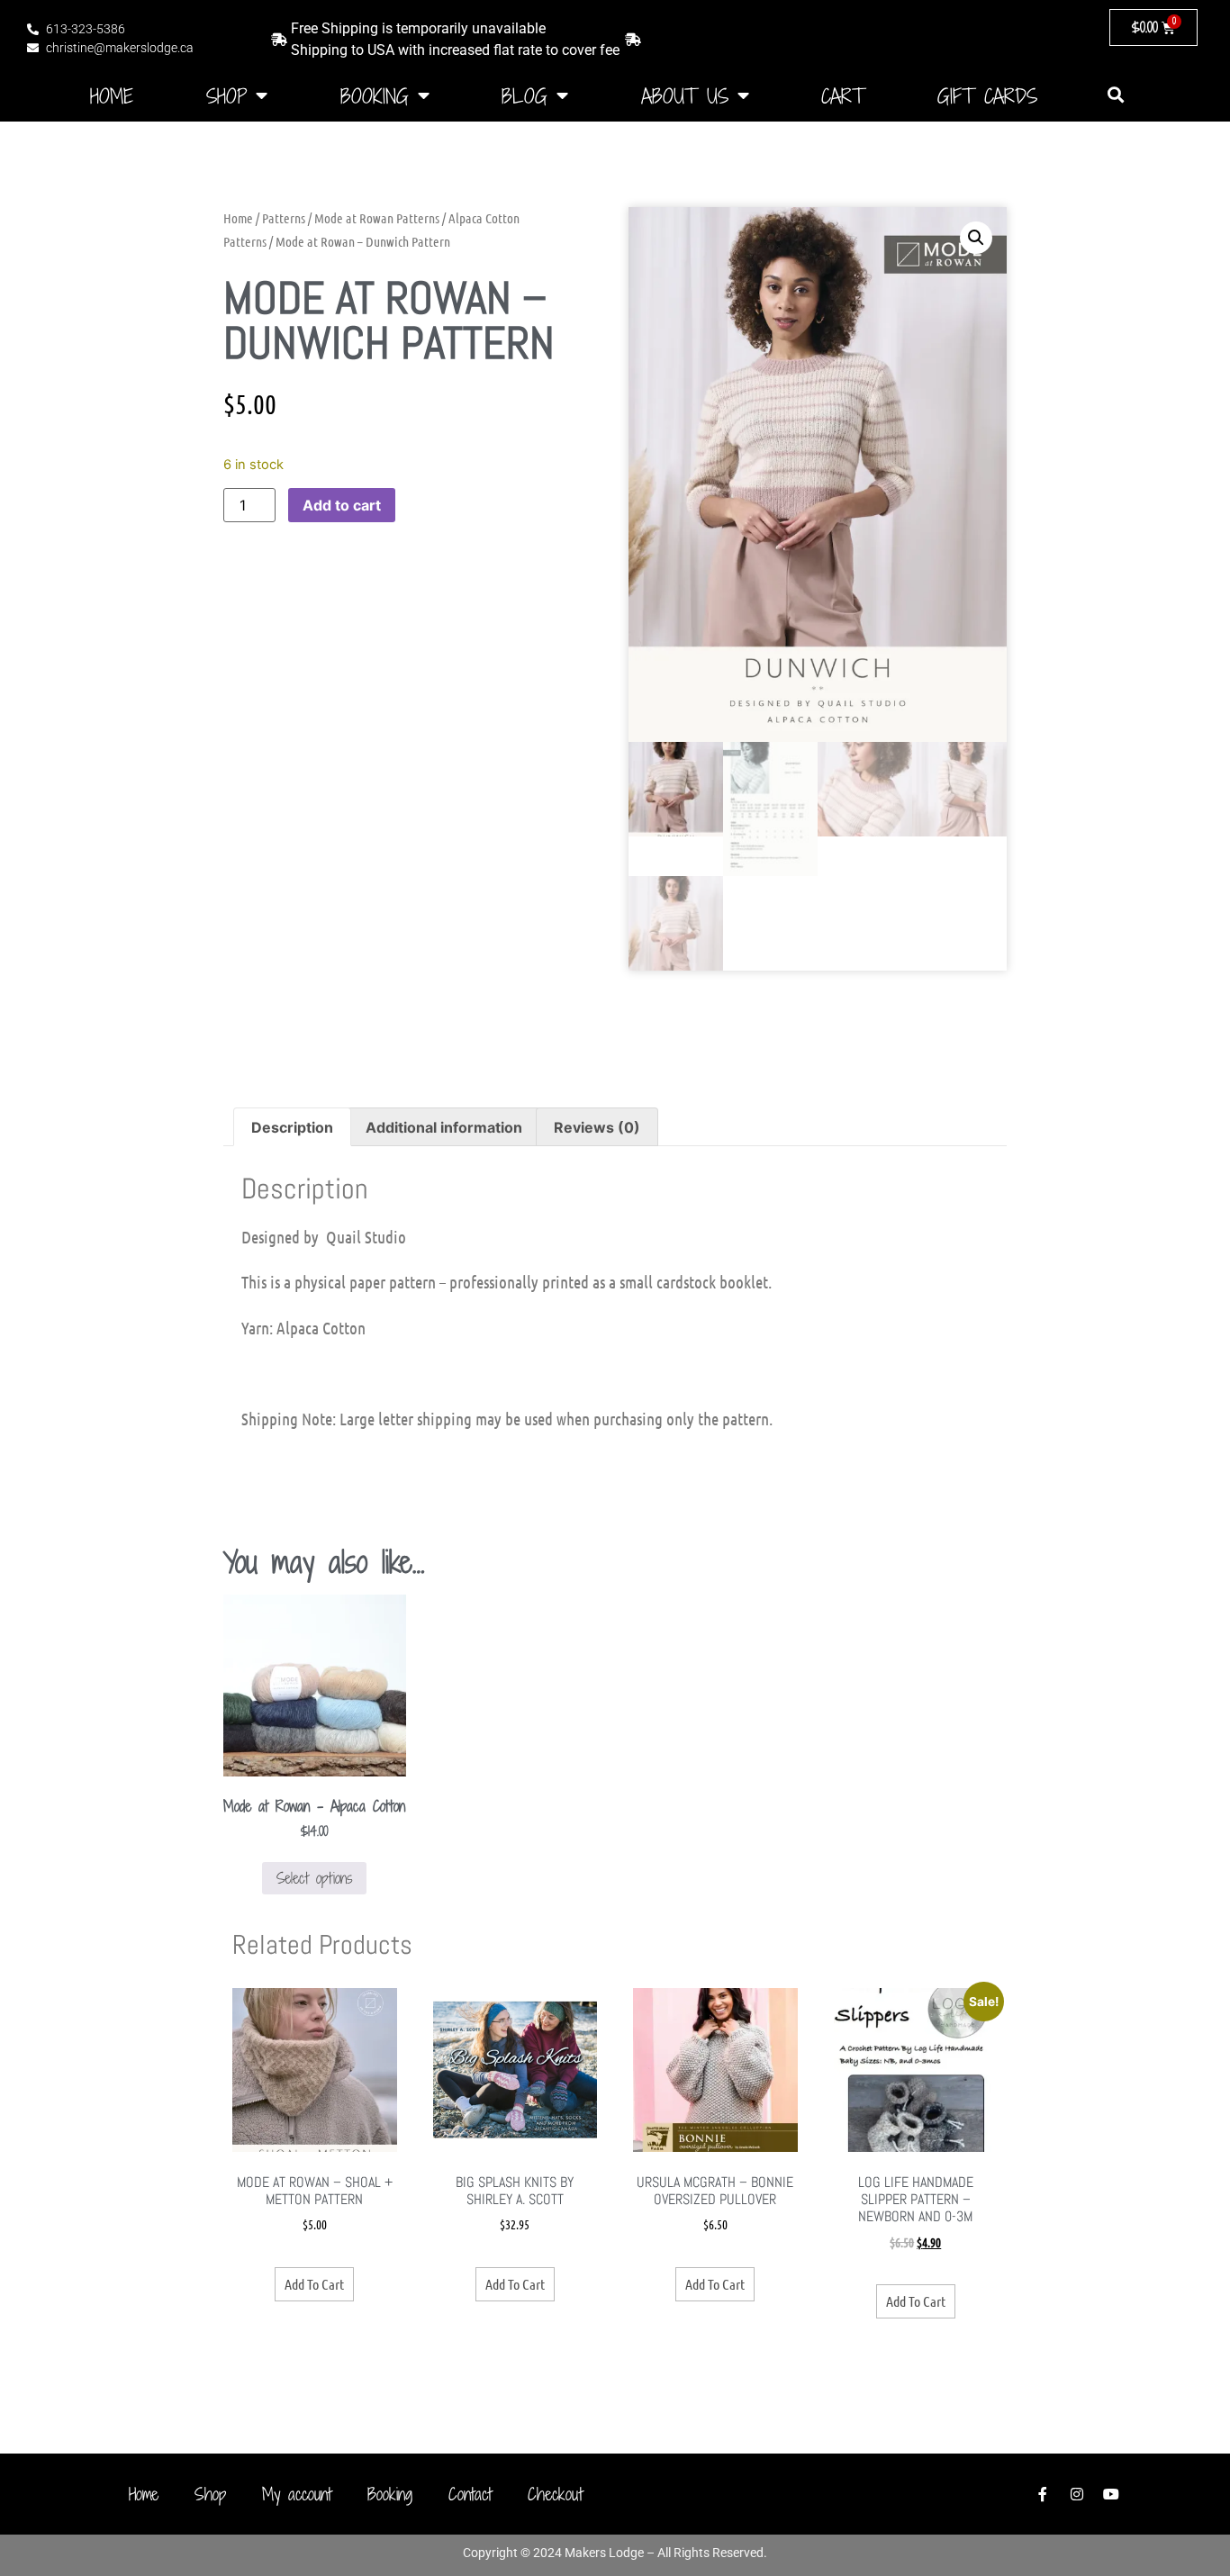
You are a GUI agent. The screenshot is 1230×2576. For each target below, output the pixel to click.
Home (112, 96)
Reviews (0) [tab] (597, 1127)
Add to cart (342, 505)
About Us (685, 96)
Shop (226, 96)
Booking (375, 96)
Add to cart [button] (314, 2284)
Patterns (284, 218)
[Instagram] (1077, 2494)
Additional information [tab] (444, 1127)
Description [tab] (292, 1127)
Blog (525, 96)
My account (297, 2494)
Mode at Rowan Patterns (377, 218)
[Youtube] (1111, 2494)
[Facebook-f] (1043, 2494)
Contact (470, 2494)
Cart (843, 96)
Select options (314, 1878)
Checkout (555, 2494)
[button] (1116, 94)
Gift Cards (987, 96)
